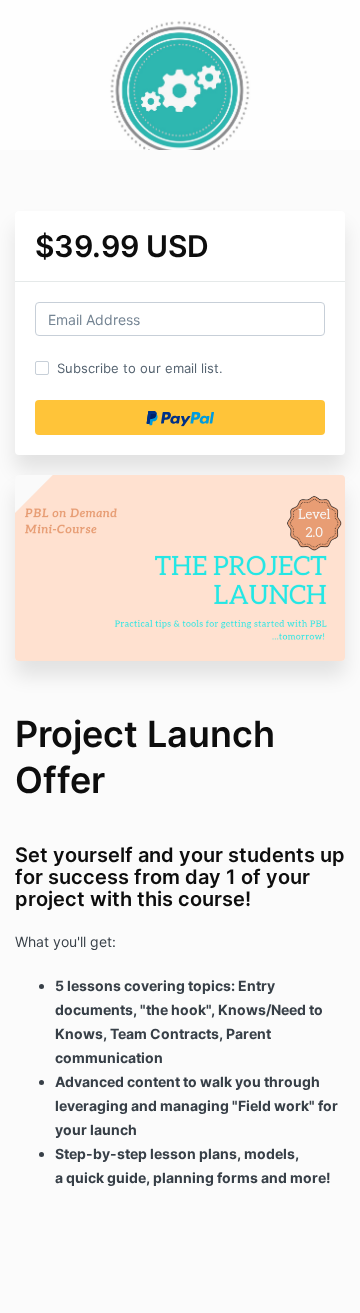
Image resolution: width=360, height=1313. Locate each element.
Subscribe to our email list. (140, 368)
